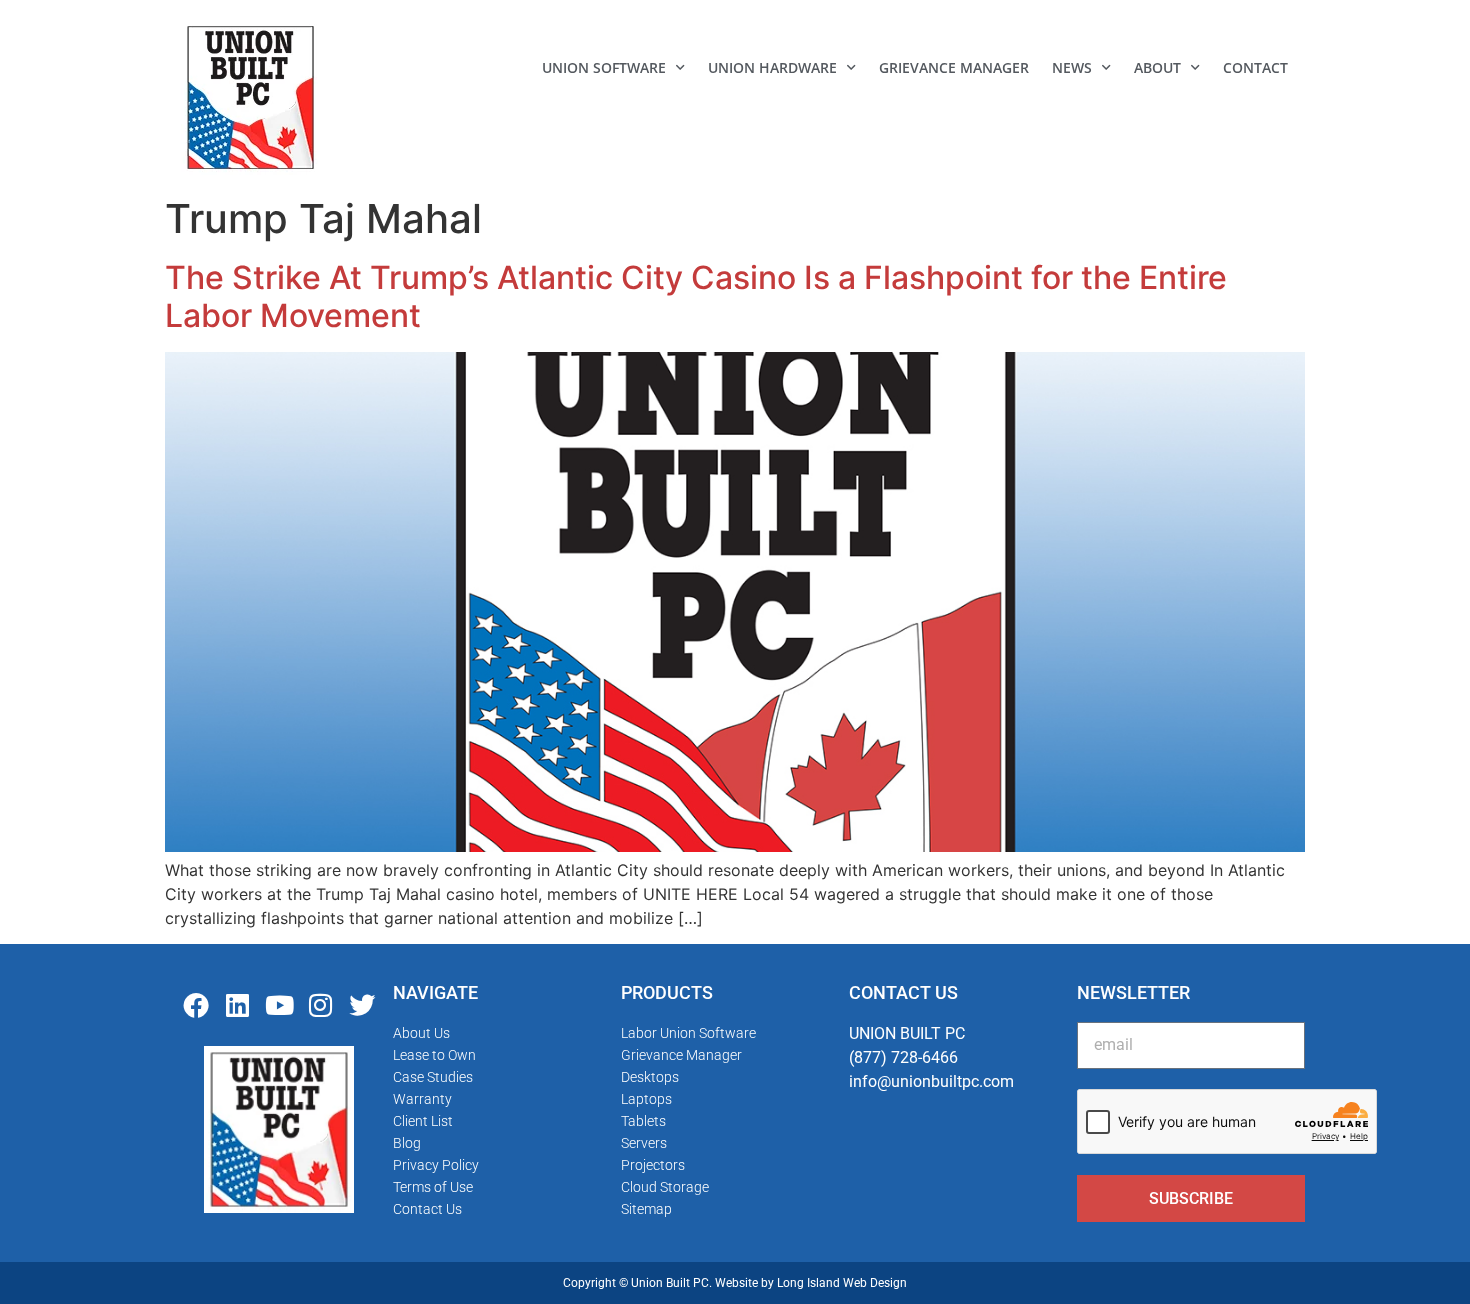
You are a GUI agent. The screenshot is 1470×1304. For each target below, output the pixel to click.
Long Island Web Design (842, 1283)
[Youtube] (279, 1005)
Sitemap (646, 1209)
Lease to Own (434, 1055)
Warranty (422, 1099)
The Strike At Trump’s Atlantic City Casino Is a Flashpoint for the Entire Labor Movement (696, 296)
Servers (644, 1143)
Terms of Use (433, 1187)
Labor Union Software (688, 1033)
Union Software (604, 67)
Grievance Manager (954, 67)
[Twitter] (362, 1005)
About (1157, 67)
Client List (423, 1121)
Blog (407, 1143)
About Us (421, 1033)
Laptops (646, 1099)
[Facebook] (196, 1005)
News (1072, 67)
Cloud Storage (665, 1187)
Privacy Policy (436, 1165)
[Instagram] (321, 1005)
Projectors (653, 1165)
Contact (1255, 67)
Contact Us (427, 1209)
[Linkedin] (238, 1005)
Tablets (643, 1121)
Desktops (650, 1077)
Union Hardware (772, 67)
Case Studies (433, 1077)
